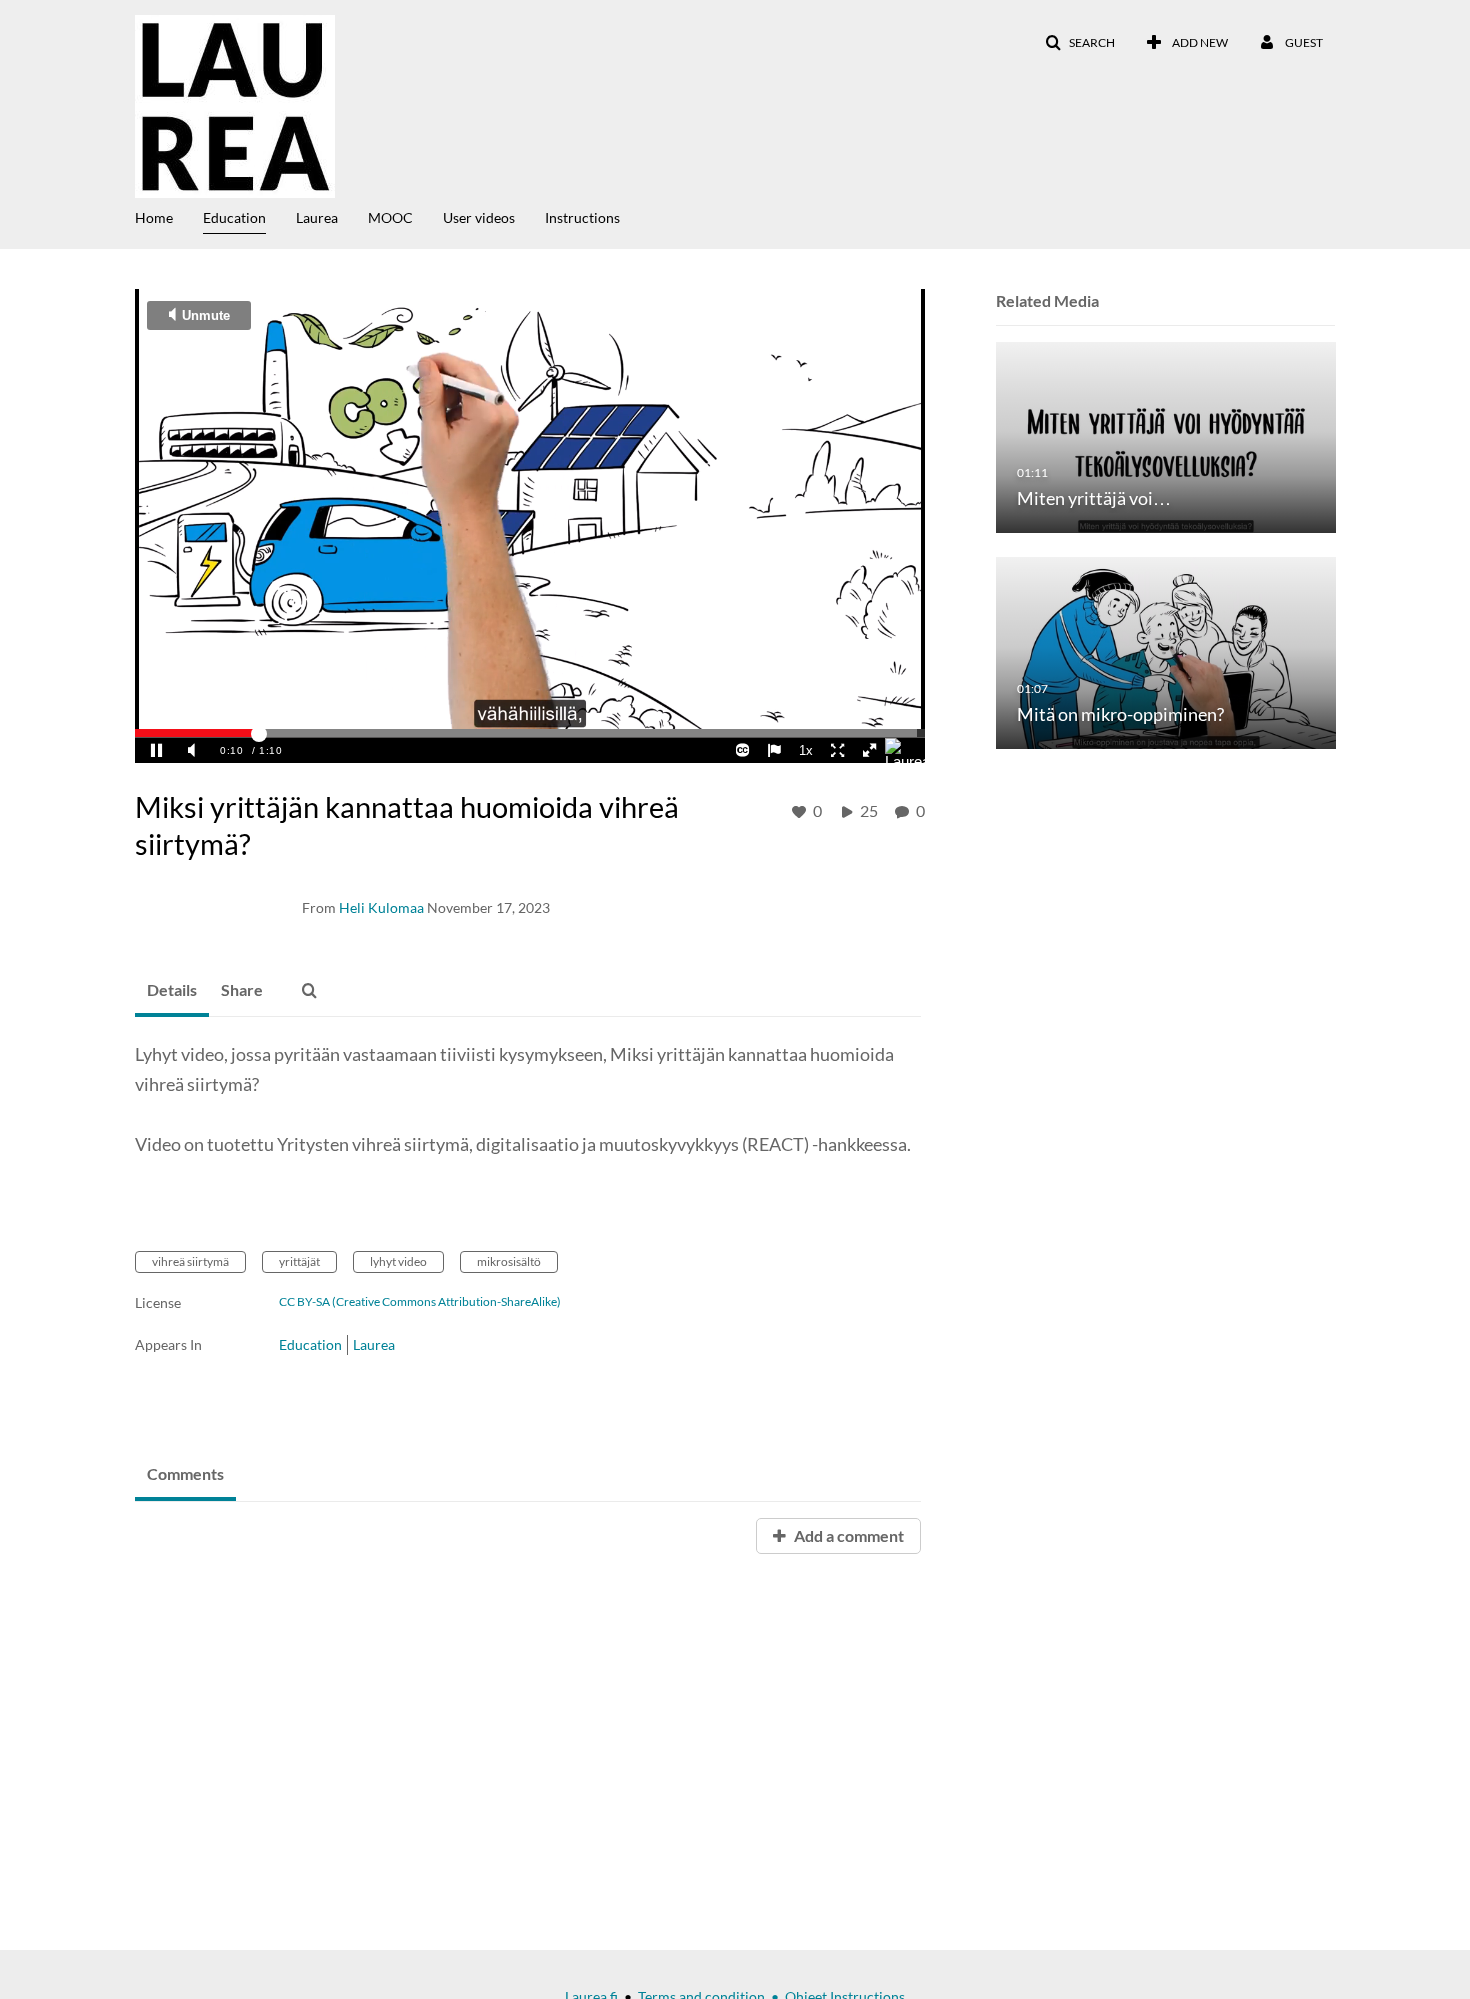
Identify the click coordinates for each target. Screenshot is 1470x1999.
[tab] (172, 991)
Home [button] (154, 217)
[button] (1080, 43)
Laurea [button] (317, 217)
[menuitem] (169, 216)
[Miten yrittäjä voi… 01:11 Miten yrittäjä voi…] (1166, 436)
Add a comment (847, 1535)
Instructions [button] (582, 217)
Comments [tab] (185, 1473)
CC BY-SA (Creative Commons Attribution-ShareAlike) (420, 1302)
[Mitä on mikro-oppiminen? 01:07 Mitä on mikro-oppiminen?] (1166, 651)
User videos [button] (479, 217)
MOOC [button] (390, 217)
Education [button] (234, 217)
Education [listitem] (310, 1344)
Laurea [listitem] (374, 1344)
